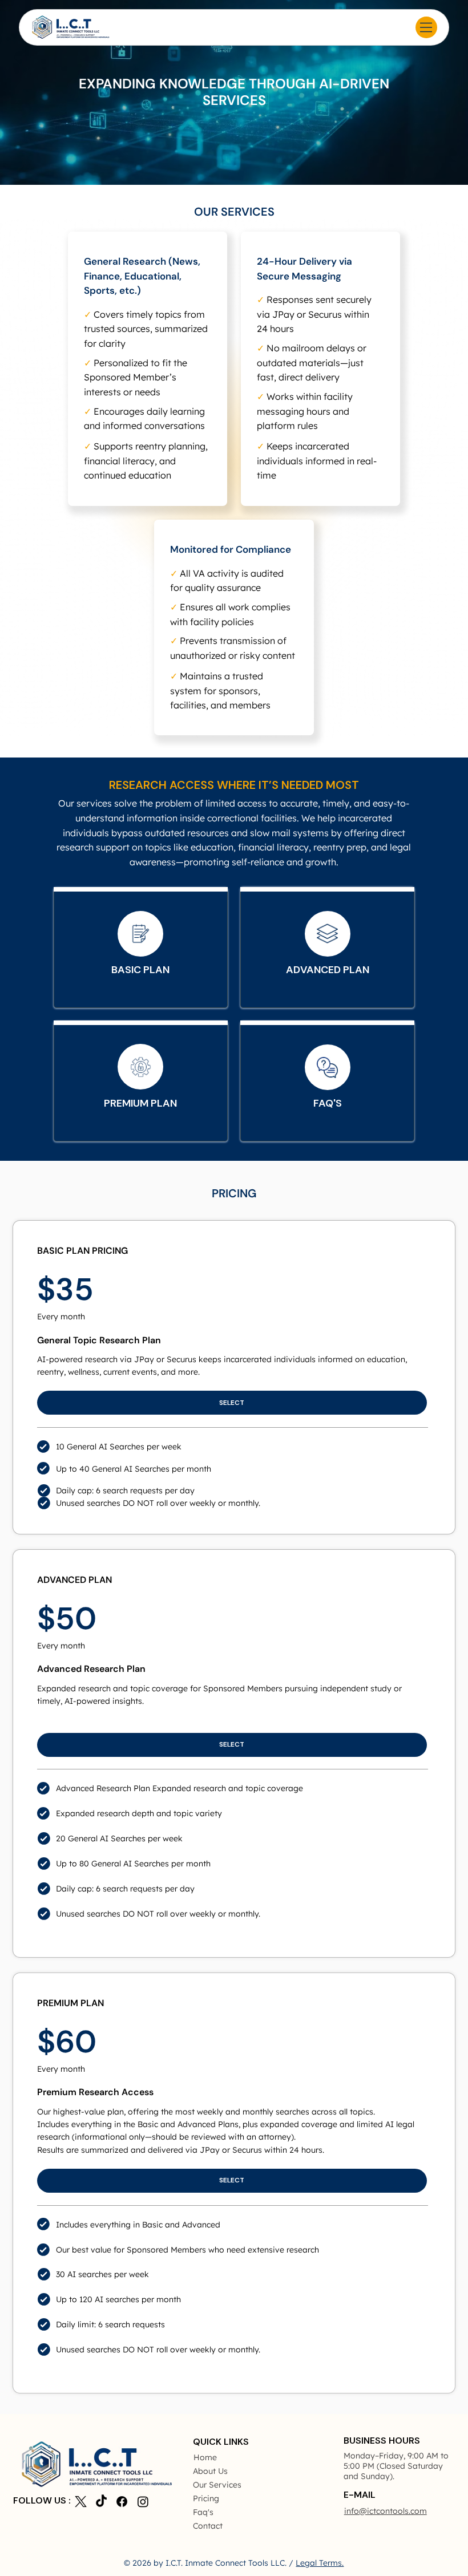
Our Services (217, 2485)
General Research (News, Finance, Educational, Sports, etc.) (142, 276)
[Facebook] (122, 2502)
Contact (208, 2526)
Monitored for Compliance (231, 549)
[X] (81, 2502)
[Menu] (426, 27)
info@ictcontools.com (386, 2511)
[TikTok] (101, 2502)
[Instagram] (143, 2502)
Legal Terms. (320, 2563)
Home (205, 2457)
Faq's (203, 2512)
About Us (210, 2471)
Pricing (206, 2498)
